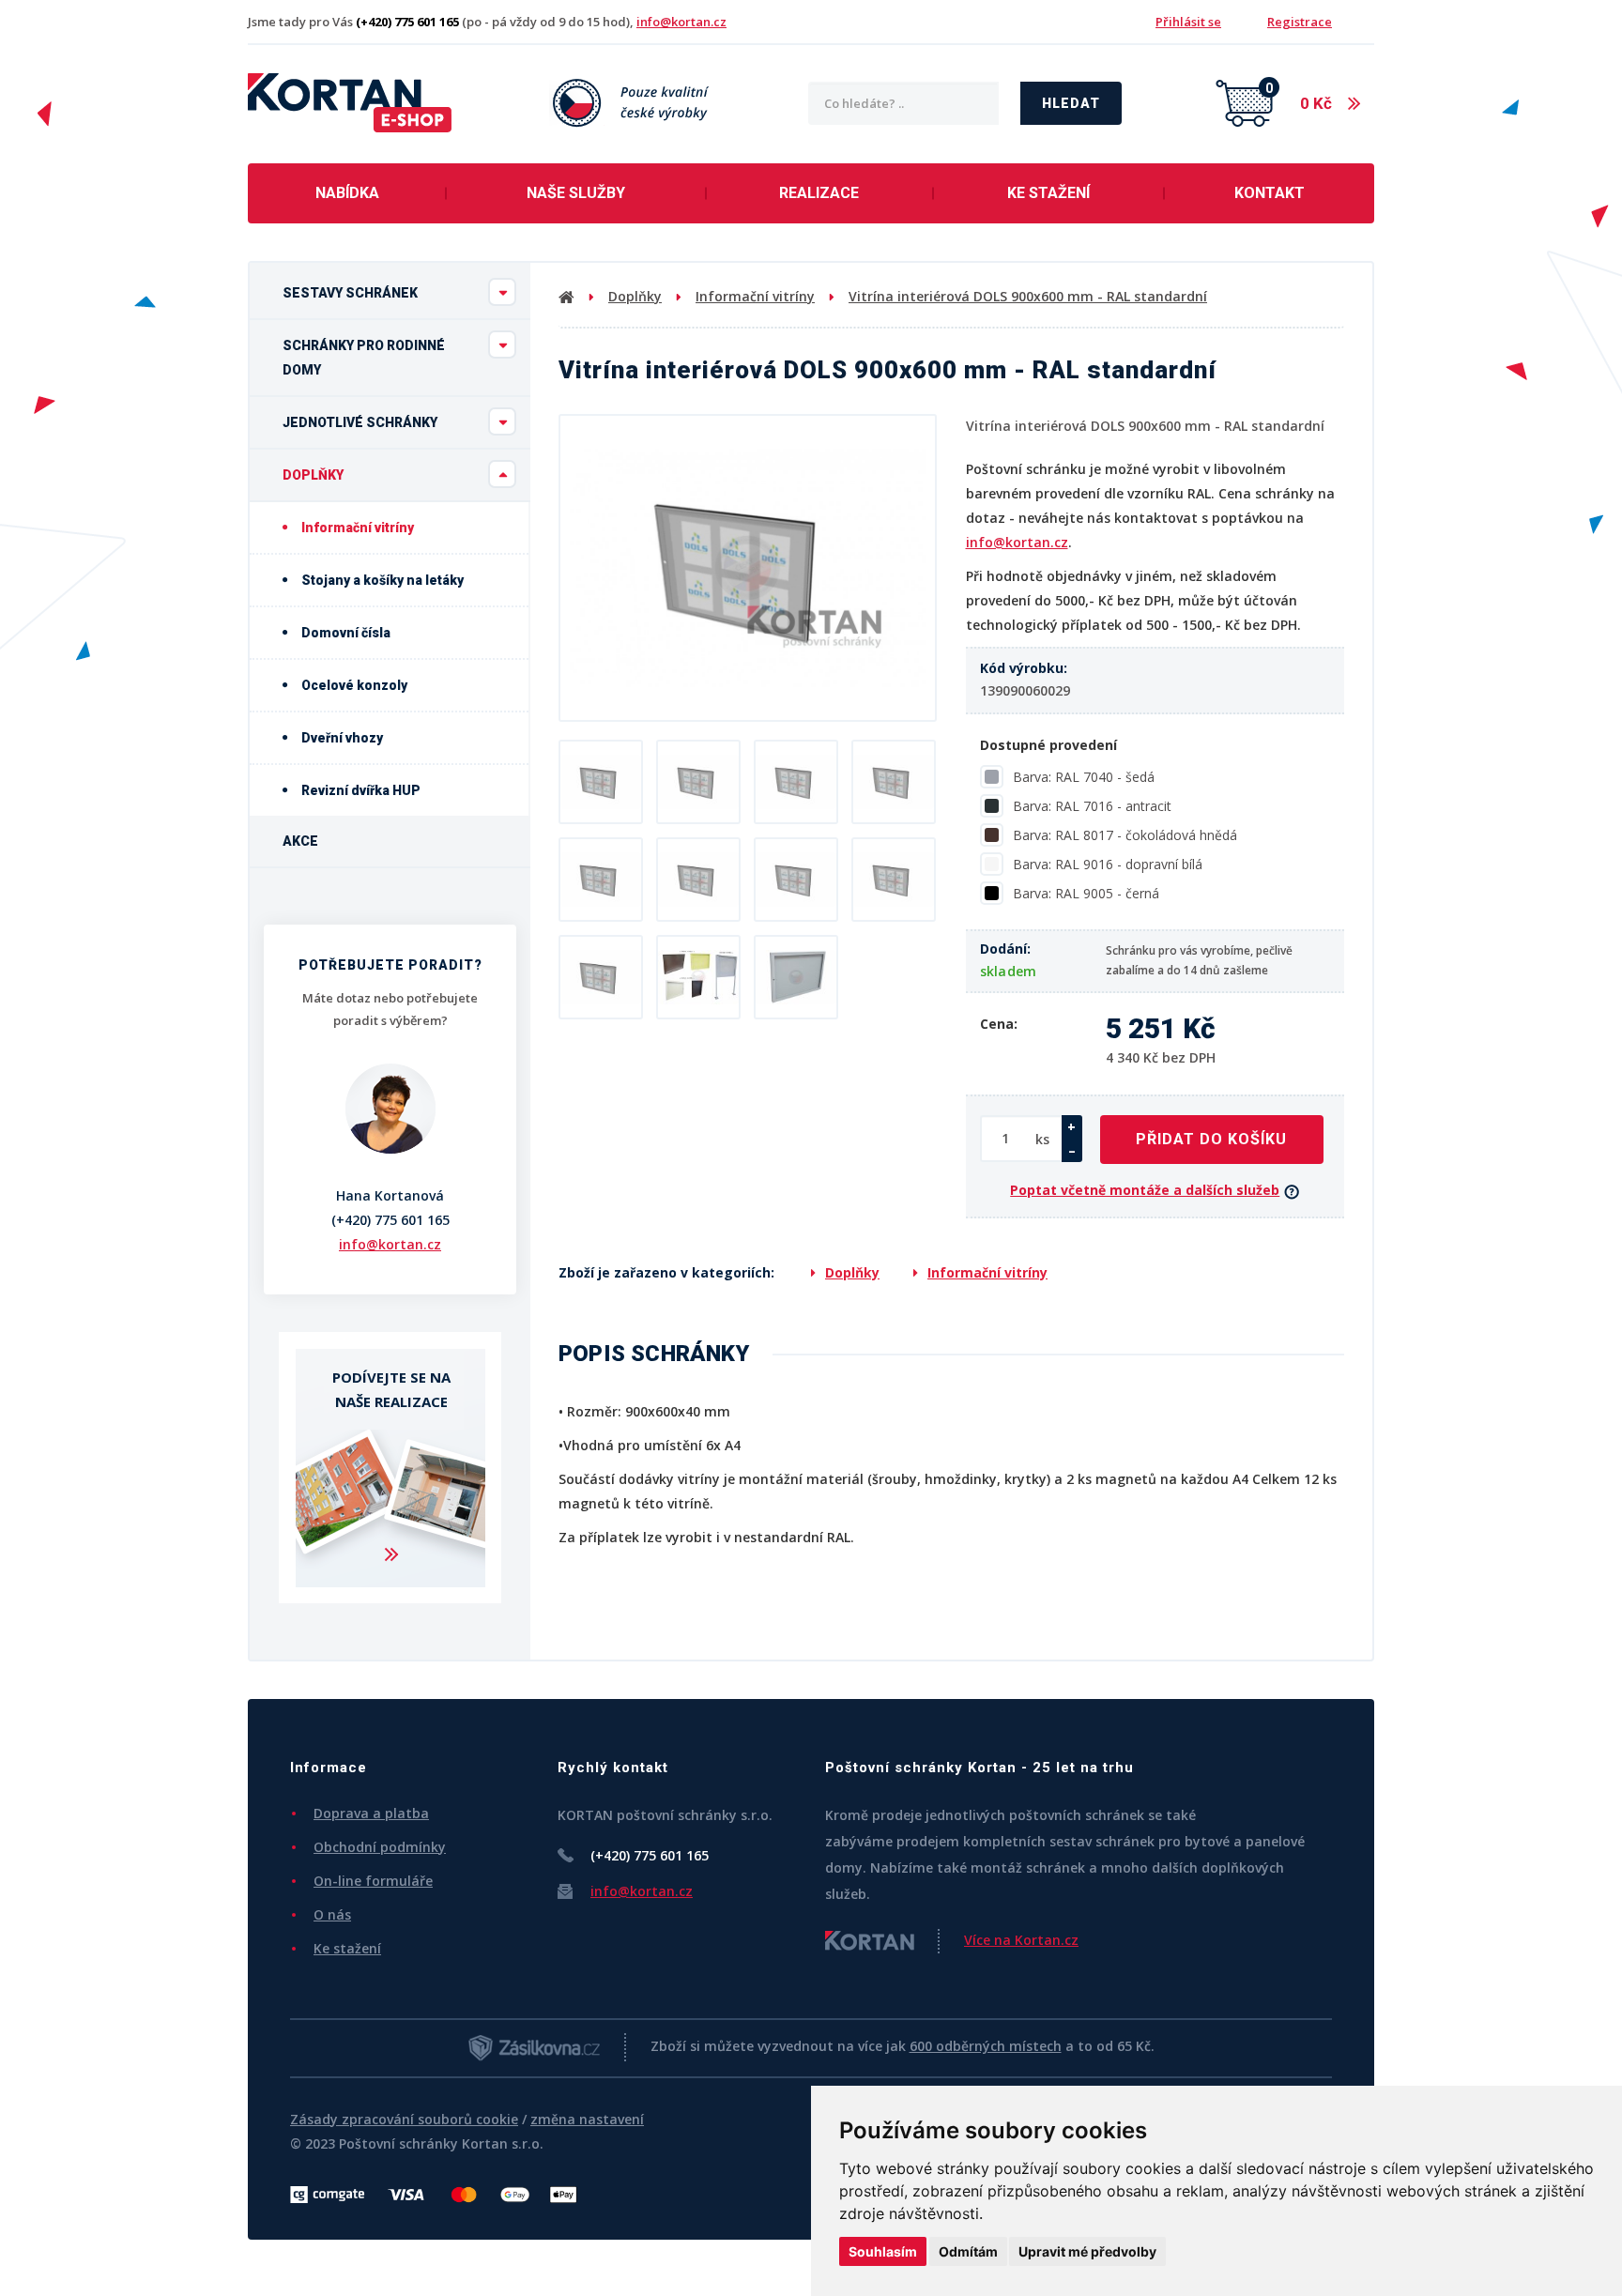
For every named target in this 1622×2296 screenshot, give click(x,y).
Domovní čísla (344, 633)
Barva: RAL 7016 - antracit (1092, 806)
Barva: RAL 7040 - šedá (1084, 777)
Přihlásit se (1188, 22)
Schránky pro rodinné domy (364, 358)
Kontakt (1270, 193)
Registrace (1300, 22)
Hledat (1071, 103)
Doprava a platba (371, 1813)
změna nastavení (587, 2119)
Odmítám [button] (968, 2251)
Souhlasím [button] (883, 2251)
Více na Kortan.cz (1021, 1940)
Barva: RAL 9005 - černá (1086, 893)
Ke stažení (1048, 193)
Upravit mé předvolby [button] (1087, 2251)
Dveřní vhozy (341, 738)
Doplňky (313, 475)
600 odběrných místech (986, 2046)
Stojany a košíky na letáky (381, 580)
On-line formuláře (373, 1881)
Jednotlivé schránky (360, 422)
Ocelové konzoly (353, 685)
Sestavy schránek (350, 293)
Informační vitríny (356, 528)
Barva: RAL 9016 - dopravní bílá (1108, 864)
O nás (332, 1914)
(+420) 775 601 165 (390, 1220)
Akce (300, 841)
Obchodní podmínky (380, 1847)
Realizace (819, 193)
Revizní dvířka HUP (360, 790)
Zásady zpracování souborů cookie (404, 2119)
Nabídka (347, 193)
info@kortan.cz (681, 22)
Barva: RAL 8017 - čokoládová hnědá (1125, 835)
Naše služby (576, 193)
